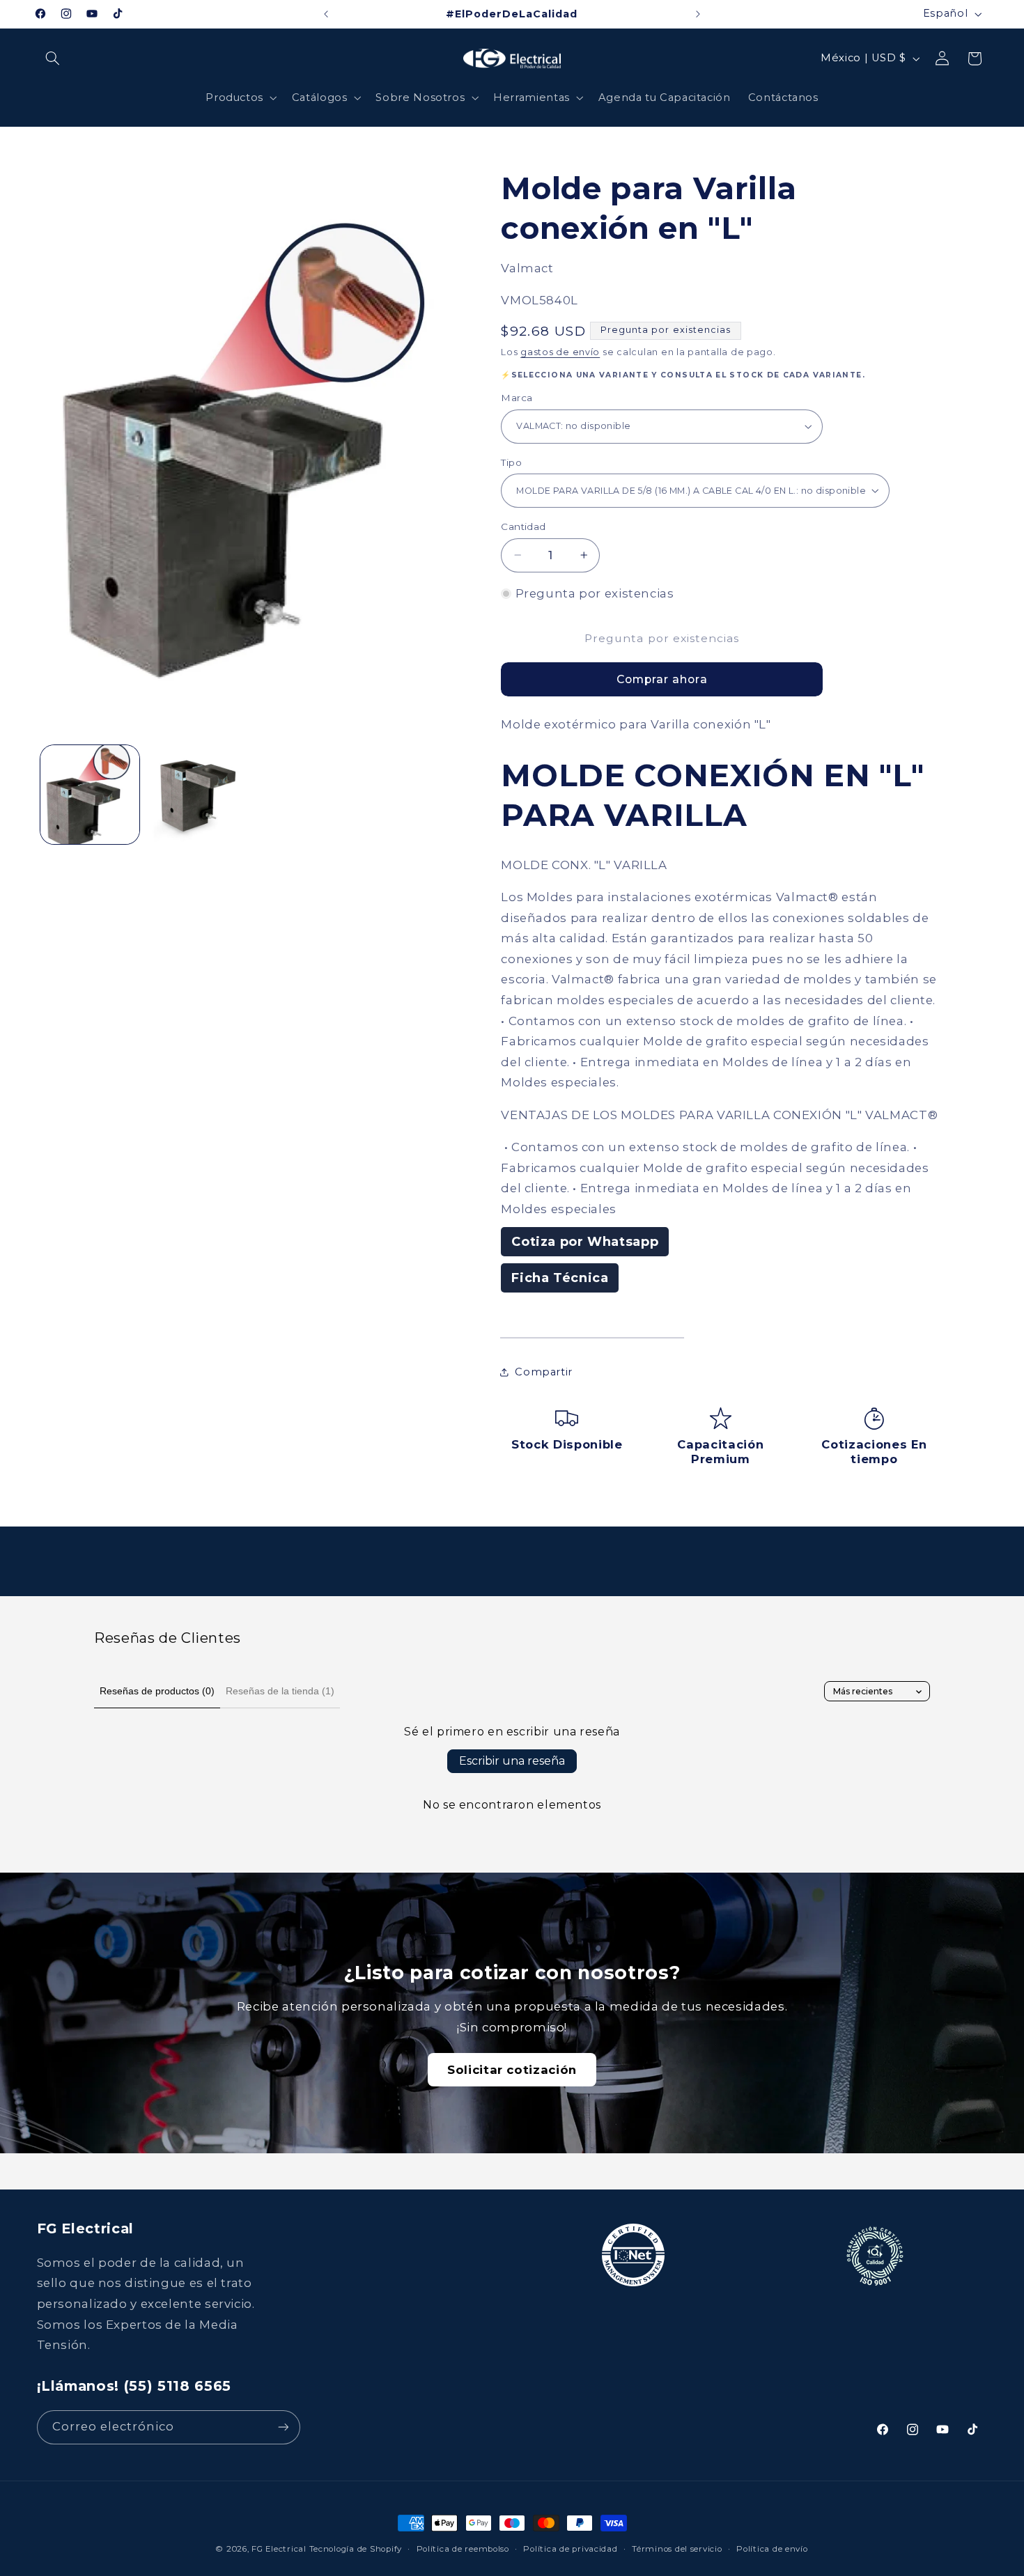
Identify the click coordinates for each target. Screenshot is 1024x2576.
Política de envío (772, 2549)
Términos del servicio (677, 2549)
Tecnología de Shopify (356, 2549)
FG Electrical (279, 2549)
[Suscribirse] (283, 2427)
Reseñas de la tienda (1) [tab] (280, 1691)
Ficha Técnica (560, 1278)
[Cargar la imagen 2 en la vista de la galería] (197, 795)
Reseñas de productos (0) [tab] (157, 1691)
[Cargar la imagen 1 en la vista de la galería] (90, 795)
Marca (517, 398)
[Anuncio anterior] (326, 14)
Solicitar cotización (512, 2070)
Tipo (511, 462)
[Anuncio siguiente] (698, 14)
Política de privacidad (570, 2549)
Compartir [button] (544, 1371)
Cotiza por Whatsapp (585, 1242)
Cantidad (523, 526)
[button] (53, 58)
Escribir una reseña (512, 1761)
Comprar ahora (662, 679)
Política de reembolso (463, 2549)
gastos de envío (560, 352)
